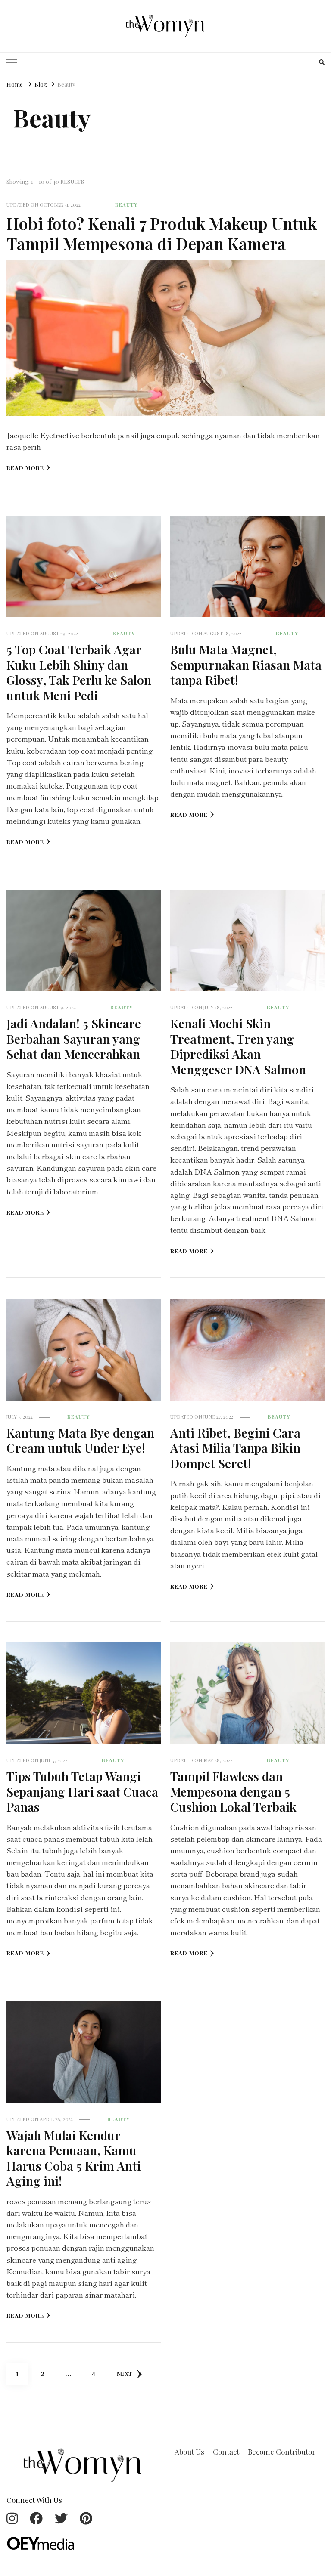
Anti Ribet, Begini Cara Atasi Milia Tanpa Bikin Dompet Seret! (235, 1448)
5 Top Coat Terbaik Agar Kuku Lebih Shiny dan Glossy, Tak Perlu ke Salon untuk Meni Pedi (79, 672)
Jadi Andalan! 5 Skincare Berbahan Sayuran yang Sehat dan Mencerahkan (74, 1038)
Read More (25, 468)
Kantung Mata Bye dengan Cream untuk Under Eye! (80, 1440)
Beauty (126, 205)
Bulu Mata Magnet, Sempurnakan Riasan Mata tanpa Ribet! (246, 664)
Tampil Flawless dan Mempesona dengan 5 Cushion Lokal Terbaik (233, 1791)
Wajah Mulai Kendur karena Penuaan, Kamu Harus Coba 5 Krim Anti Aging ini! (74, 2158)
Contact (226, 2452)
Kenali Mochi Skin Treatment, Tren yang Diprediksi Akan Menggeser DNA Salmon (238, 1046)
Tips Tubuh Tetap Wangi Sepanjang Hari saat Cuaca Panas (82, 1791)
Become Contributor (282, 2452)
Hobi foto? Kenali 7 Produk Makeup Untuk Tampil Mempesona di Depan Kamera (162, 233)
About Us (189, 2452)
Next (125, 2374)
